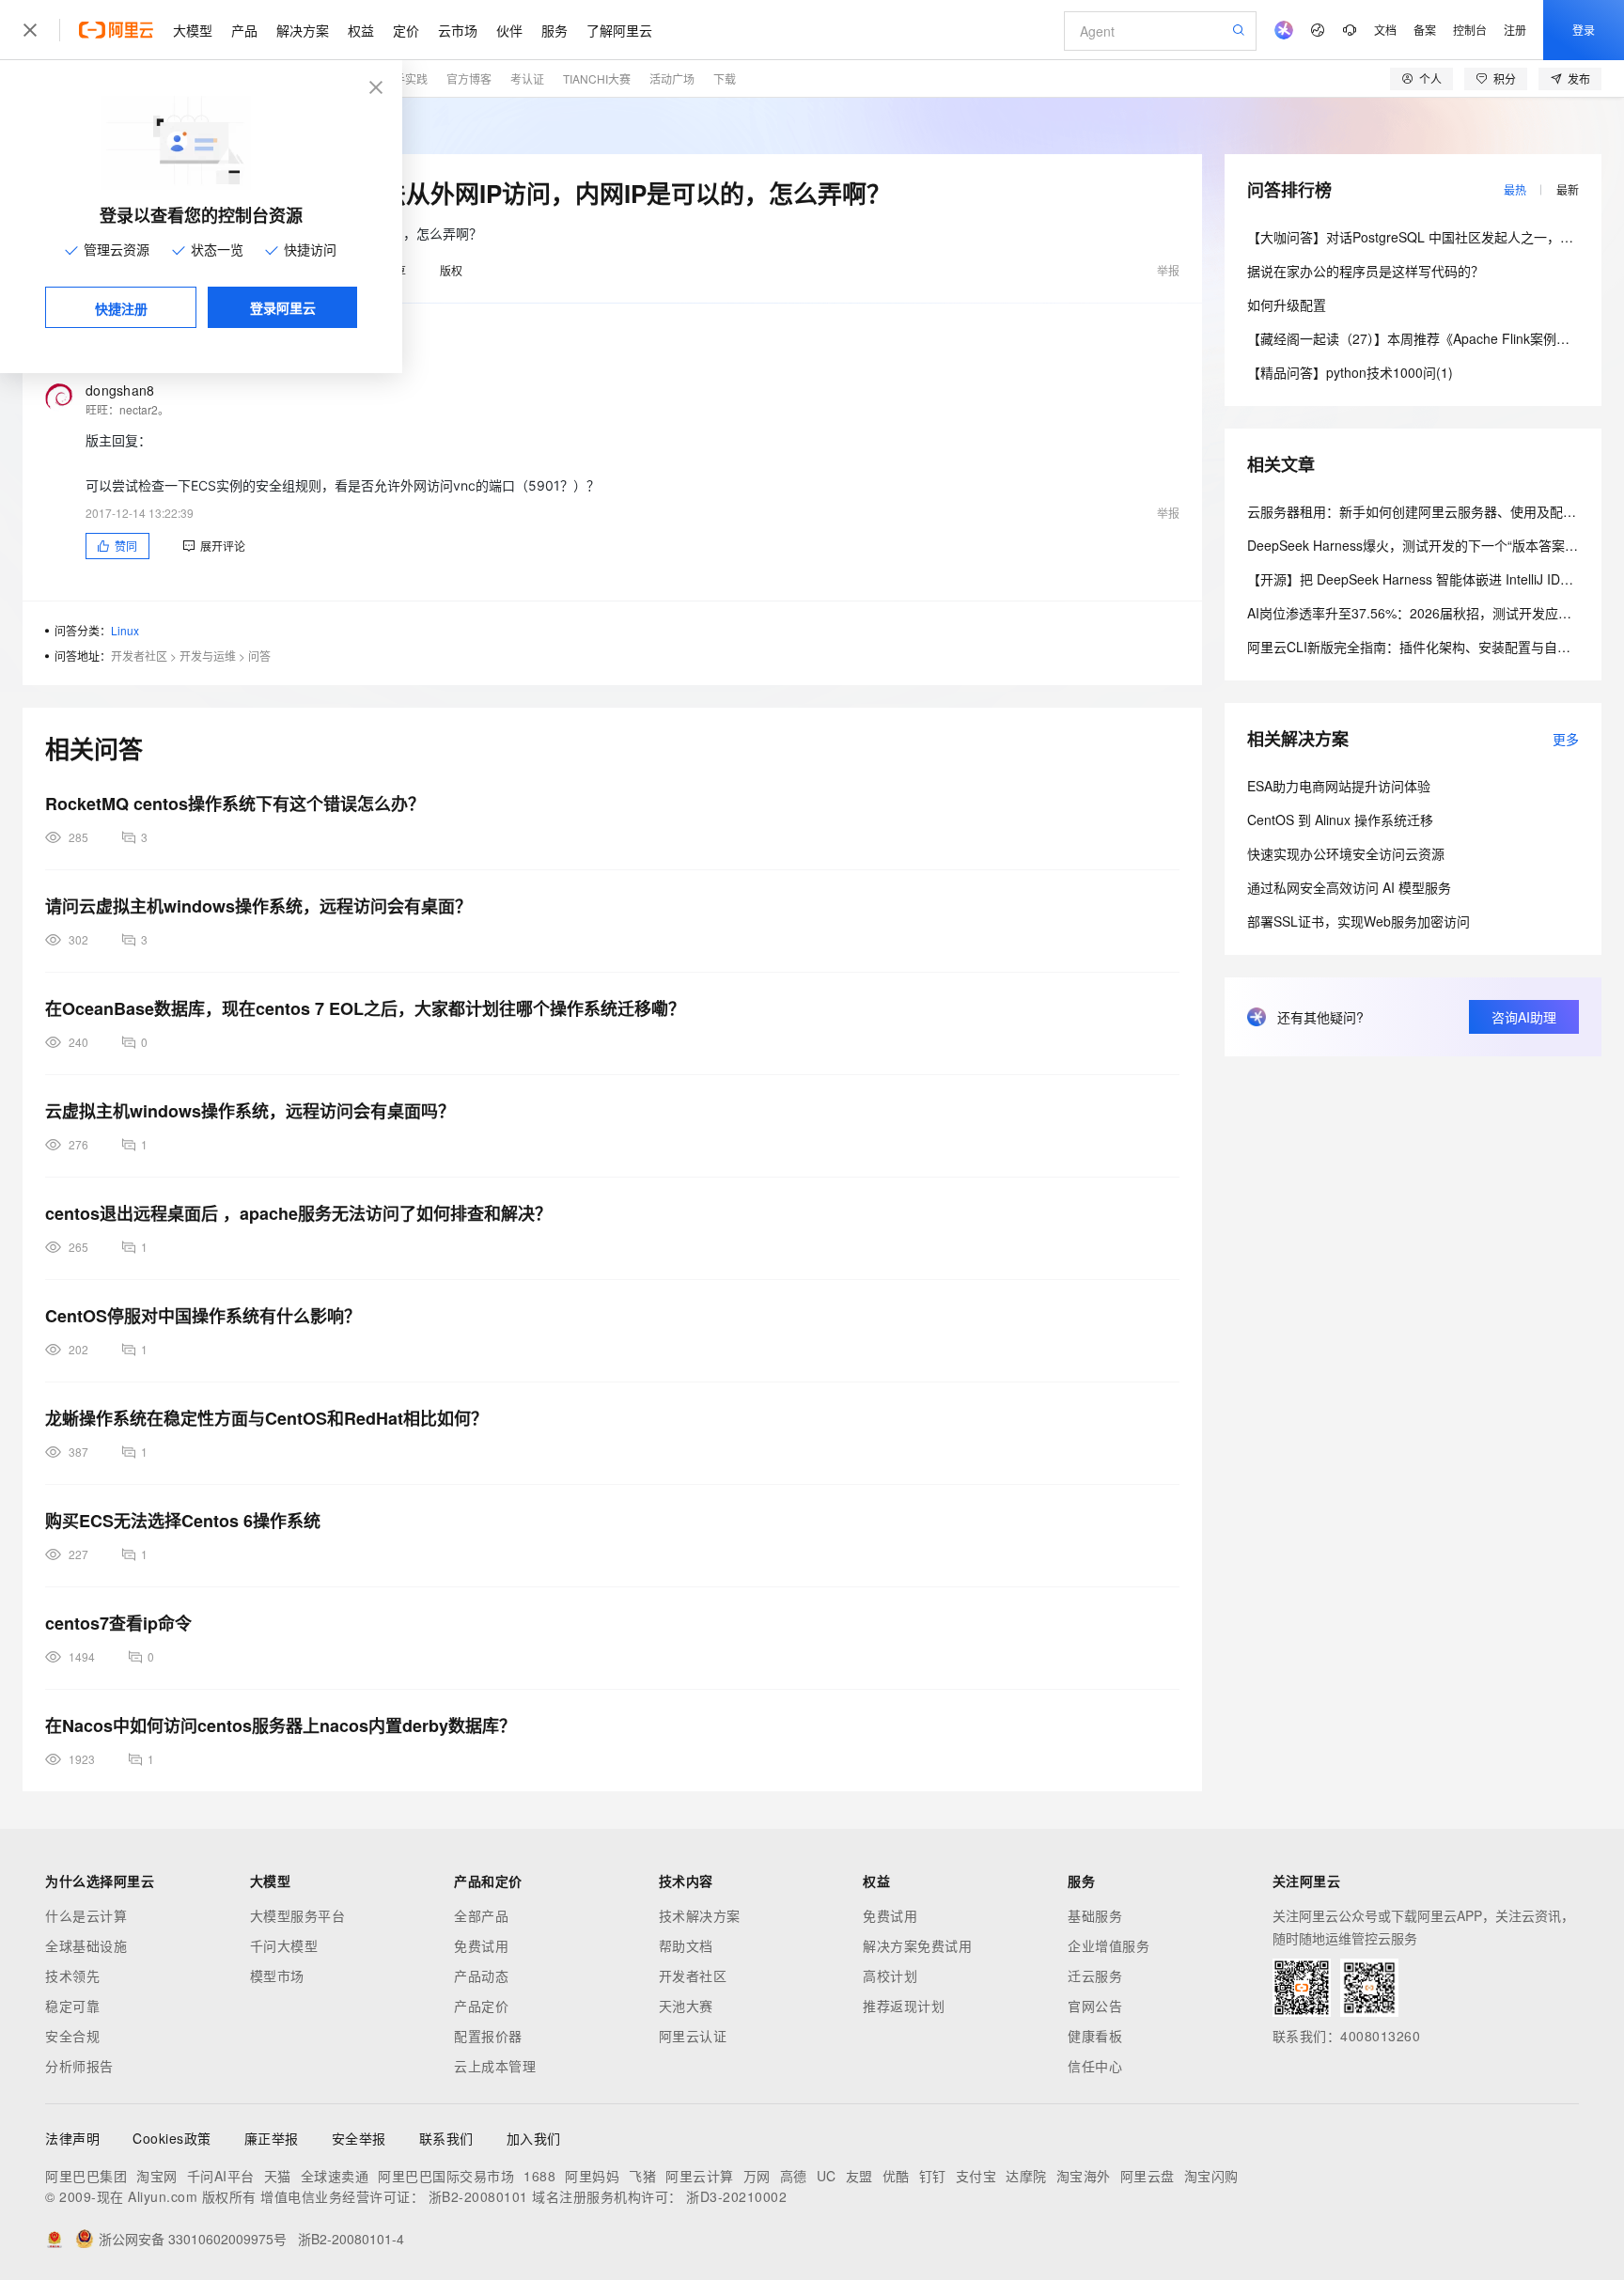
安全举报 (359, 2138)
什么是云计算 (86, 1915)
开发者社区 (139, 656)
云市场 (458, 30)
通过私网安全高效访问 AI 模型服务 (1349, 887)
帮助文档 (686, 1945)
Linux (125, 630)
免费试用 (481, 1945)
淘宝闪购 (1211, 2176)
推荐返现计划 (904, 2006)
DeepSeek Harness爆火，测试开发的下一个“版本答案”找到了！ (1435, 545)
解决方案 (303, 30)
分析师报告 (79, 2066)
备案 (1425, 30)
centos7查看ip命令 (118, 1623)
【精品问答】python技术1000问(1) (1350, 372)
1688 (539, 2176)
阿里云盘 (1148, 2176)
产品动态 (481, 1975)
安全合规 (72, 2036)
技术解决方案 (700, 1915)
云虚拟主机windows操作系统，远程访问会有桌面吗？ (250, 1111)
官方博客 (469, 78)
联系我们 (446, 2138)
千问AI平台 (221, 2176)
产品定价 (481, 2006)
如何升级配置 (1287, 305)
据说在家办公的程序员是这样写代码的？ (1366, 271)
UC (827, 2176)
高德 (794, 2176)
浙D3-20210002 (736, 2196)
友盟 (859, 2176)
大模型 (193, 30)
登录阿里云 (283, 307)
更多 (1566, 739)
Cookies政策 (172, 2138)
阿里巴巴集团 (86, 2176)
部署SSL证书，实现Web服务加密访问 (1359, 921)
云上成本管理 (495, 2066)
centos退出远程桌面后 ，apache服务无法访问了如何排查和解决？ (298, 1213)
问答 (259, 656)
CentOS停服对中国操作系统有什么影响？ (203, 1316)
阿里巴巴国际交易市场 (446, 2176)
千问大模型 (284, 1945)
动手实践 (405, 78)
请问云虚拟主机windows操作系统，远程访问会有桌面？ (258, 906)
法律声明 (72, 2138)
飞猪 (642, 2176)
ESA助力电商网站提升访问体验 (1339, 786)
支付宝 (976, 2176)
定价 (406, 30)
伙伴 (509, 30)
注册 (1515, 30)
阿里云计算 (700, 2176)
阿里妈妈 (592, 2176)
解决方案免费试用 (917, 1945)
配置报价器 (488, 2036)
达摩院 (1026, 2176)
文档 (1385, 30)
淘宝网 (157, 2176)
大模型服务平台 (298, 1915)
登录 (1584, 30)
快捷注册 (121, 308)
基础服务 (1095, 1915)
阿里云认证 (693, 2036)
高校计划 (890, 1975)
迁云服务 (1095, 1975)
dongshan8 (120, 390)
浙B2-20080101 (478, 2196)
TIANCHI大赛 (597, 78)
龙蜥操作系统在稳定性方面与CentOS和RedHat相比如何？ (266, 1418)
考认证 (527, 78)
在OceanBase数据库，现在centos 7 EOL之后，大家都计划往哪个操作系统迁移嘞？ (365, 1008)
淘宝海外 (1084, 2176)
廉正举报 (272, 2138)
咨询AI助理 (1524, 1017)
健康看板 (1095, 2036)
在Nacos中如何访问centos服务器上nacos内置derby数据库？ (281, 1726)
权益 (361, 30)
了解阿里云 (619, 30)
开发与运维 (208, 656)
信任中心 (1095, 2066)
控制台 (1470, 30)
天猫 (278, 2176)
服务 (554, 30)
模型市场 (277, 1975)
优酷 (896, 2176)
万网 (757, 2176)
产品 (244, 30)
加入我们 (534, 2138)
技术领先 (72, 1975)
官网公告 (1095, 2006)
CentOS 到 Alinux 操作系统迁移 (1340, 820)
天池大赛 (686, 2006)
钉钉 (933, 2176)
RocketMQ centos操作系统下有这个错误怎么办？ (235, 804)
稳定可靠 (72, 2006)
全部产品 (481, 1915)
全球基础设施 (86, 1945)
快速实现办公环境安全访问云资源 (1346, 853)
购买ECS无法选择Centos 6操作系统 (183, 1521)
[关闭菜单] (30, 30)
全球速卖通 (335, 2176)
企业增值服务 (1109, 1945)
